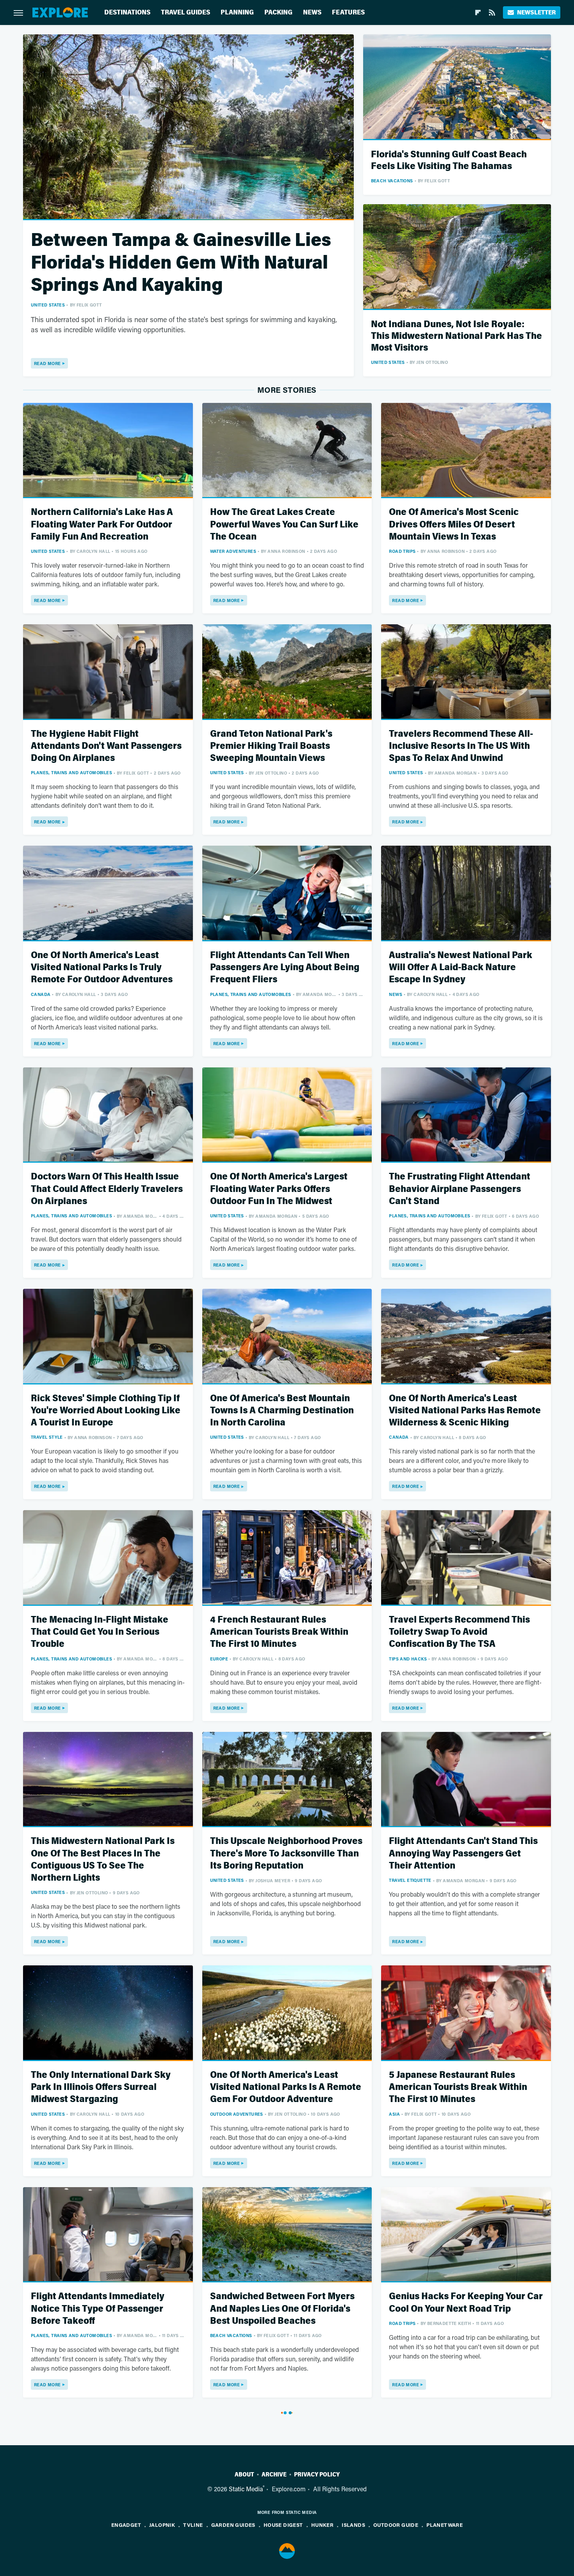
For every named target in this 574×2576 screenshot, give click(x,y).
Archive (274, 2474)
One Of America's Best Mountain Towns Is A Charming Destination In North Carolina (282, 1410)
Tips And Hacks (408, 1659)
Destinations (127, 12)
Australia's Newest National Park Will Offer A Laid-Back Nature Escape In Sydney (461, 967)
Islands (353, 2525)
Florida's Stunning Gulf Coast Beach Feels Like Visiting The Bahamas (449, 160)
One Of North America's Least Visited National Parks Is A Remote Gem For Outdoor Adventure (286, 2087)
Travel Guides (185, 12)
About (244, 2474)
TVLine (193, 2525)
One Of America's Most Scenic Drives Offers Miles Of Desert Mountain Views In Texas (454, 524)
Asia (394, 2114)
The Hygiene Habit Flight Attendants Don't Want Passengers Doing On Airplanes (106, 746)
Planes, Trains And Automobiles (71, 772)
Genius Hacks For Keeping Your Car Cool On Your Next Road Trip (466, 2302)
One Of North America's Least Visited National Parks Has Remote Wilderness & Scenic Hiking (465, 1410)
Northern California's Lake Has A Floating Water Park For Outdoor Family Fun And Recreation (102, 524)
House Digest (283, 2525)
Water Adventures (233, 551)
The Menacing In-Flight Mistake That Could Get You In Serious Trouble (100, 1632)
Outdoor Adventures (237, 2114)
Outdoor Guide (396, 2525)
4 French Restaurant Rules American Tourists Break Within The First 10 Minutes (279, 1632)
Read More (47, 363)
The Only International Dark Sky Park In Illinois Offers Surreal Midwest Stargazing (101, 2087)
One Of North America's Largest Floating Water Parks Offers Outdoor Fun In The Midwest (279, 1189)
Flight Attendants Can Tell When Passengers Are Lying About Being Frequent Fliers (285, 967)
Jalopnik (162, 2525)
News (312, 12)
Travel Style (47, 1437)
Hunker (322, 2525)
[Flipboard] (478, 12)
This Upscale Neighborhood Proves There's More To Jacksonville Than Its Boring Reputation (286, 1853)
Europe (219, 1659)
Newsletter (536, 12)
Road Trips (402, 551)
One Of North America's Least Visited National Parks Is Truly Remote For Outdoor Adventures (102, 967)
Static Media (246, 2489)
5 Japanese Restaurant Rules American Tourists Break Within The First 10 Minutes (458, 2087)
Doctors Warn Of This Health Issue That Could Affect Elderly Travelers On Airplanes (107, 1189)
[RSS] (492, 12)
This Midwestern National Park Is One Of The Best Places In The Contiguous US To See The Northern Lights (103, 1859)
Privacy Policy (317, 2474)
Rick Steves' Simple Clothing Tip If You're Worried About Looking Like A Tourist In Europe (106, 1410)
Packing (278, 12)
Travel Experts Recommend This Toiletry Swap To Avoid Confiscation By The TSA (459, 1632)
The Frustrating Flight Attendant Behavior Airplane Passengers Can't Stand (460, 1189)
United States (48, 305)
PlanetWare (445, 2525)
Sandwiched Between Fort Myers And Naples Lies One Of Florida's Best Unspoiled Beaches (282, 2308)
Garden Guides (233, 2525)
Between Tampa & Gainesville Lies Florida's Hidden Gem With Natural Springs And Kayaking (181, 262)
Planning (237, 12)
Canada (41, 994)
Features (348, 12)
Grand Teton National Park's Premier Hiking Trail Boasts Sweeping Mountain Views (271, 746)
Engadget (126, 2525)
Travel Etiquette (410, 1880)
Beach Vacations (392, 181)
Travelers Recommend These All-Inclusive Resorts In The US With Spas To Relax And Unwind (461, 746)
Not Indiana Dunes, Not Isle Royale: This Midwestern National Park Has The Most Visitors (456, 336)
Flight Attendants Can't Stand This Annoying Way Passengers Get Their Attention (463, 1853)
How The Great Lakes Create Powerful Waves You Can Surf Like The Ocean (284, 524)
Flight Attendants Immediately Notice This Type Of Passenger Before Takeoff (98, 2308)
